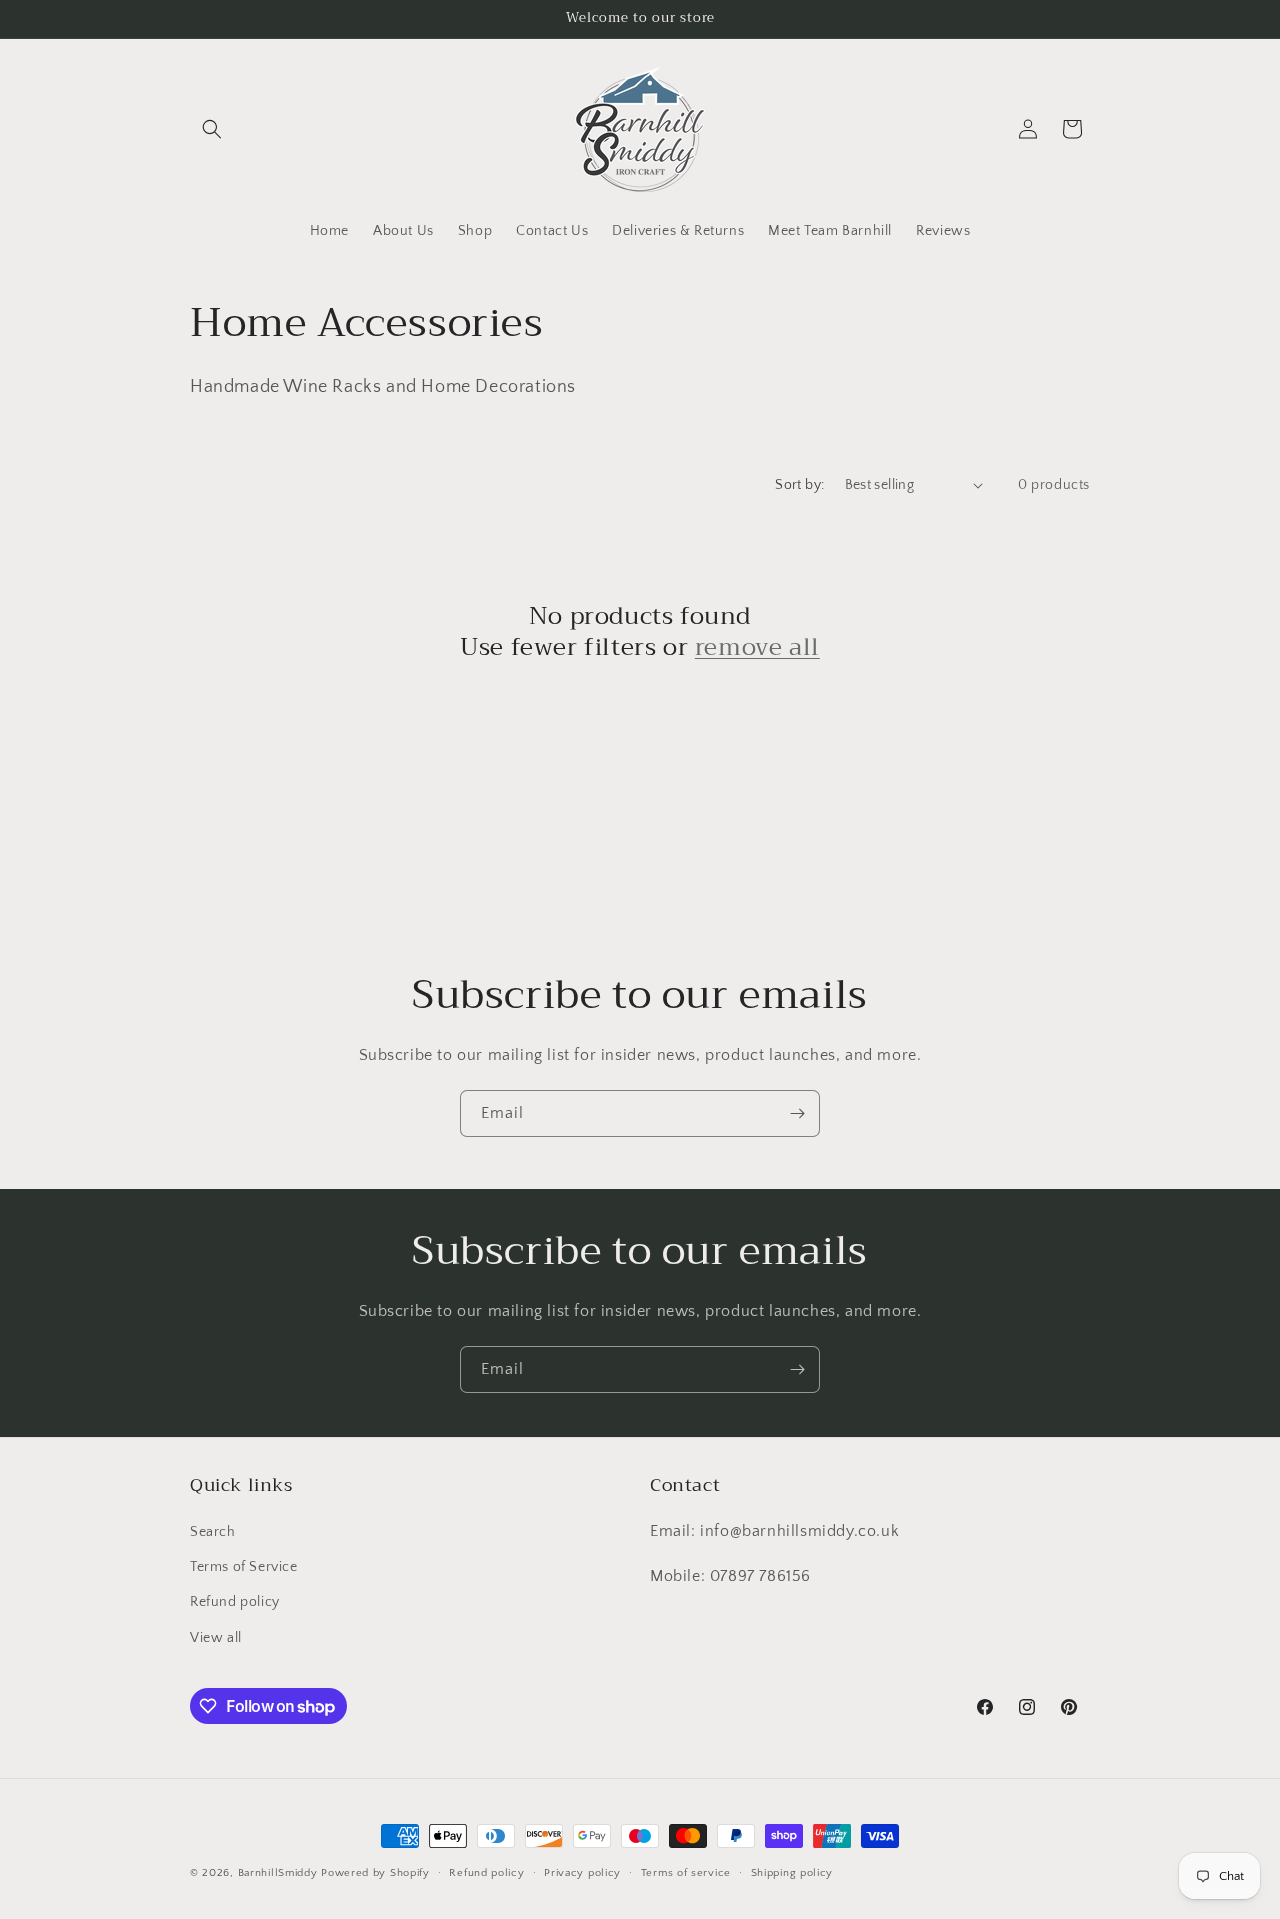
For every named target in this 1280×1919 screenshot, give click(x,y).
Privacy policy (582, 1873)
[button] (212, 129)
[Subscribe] (797, 1113)
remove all (757, 647)
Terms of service (686, 1873)
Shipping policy (792, 1873)
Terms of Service (244, 1567)
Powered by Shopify (375, 1873)
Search (213, 1532)
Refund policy (235, 1602)
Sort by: (799, 485)
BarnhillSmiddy (278, 1873)
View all (216, 1638)
